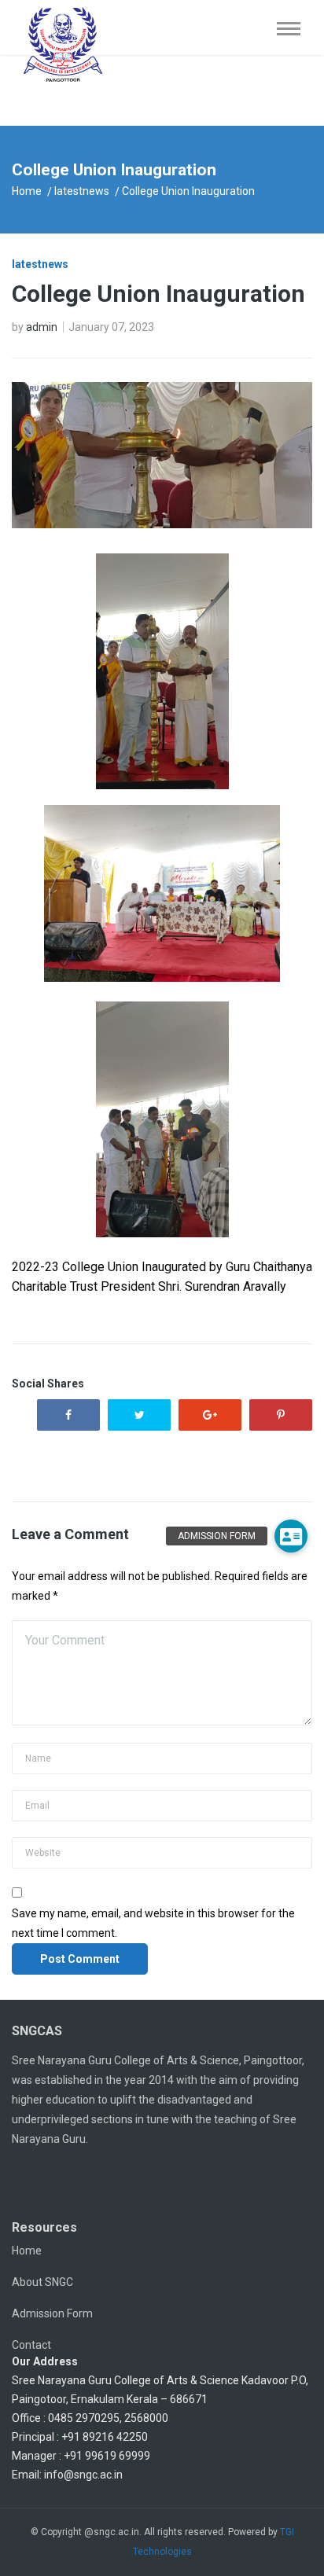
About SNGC (42, 2282)
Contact (31, 2345)
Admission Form (52, 2313)
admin (42, 327)
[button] (291, 1536)
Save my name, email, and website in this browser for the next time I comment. (153, 1923)
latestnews (82, 191)
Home (27, 191)
